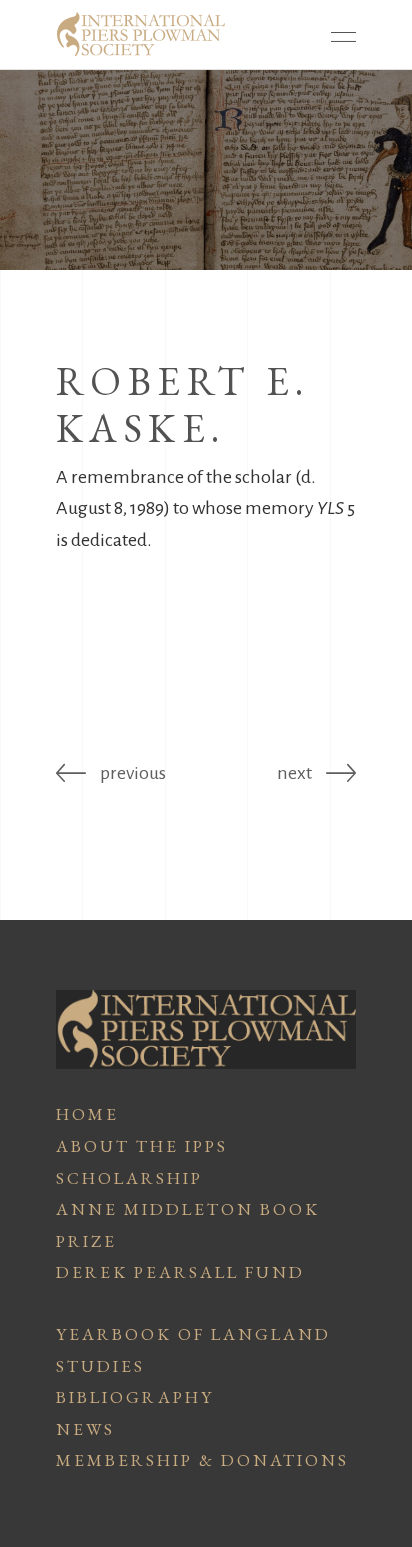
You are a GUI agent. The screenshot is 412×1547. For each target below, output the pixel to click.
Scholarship (129, 1178)
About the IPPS (142, 1146)
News (85, 1429)
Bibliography (135, 1397)
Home (87, 1114)
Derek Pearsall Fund (180, 1272)
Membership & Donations (202, 1460)
